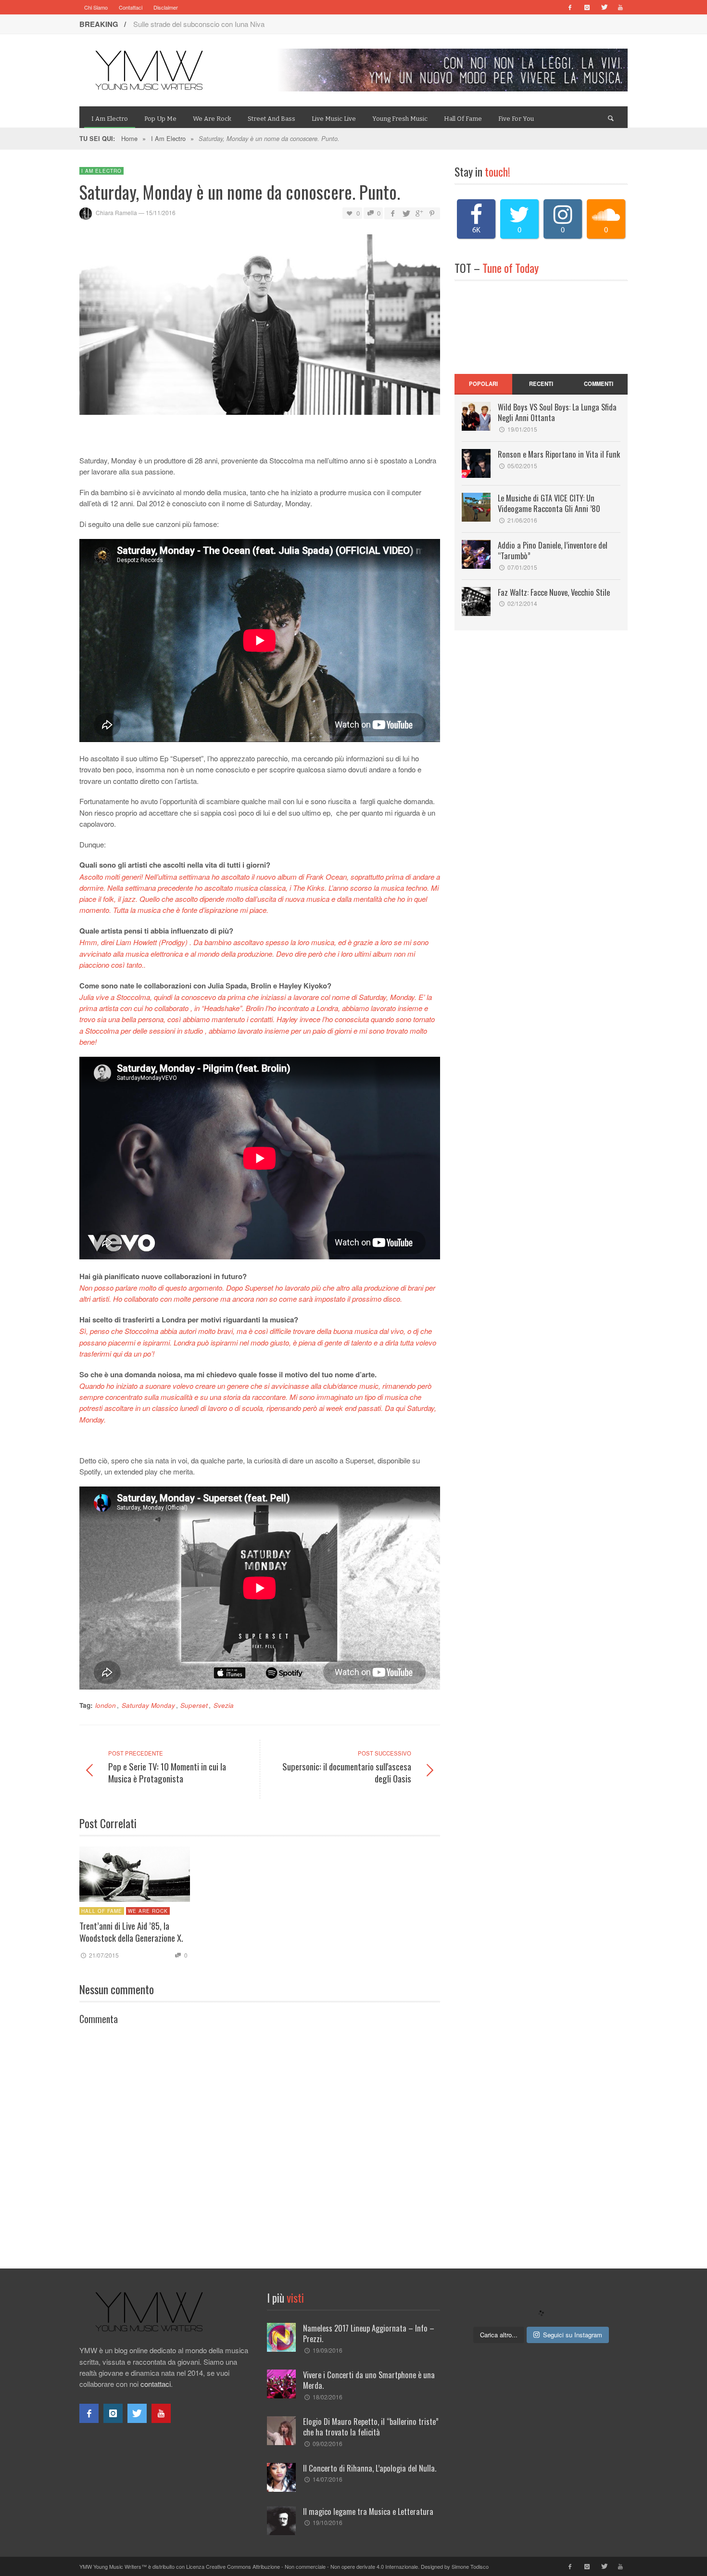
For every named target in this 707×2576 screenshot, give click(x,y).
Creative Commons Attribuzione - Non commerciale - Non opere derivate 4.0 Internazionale (312, 2566)
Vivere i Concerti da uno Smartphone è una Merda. (369, 2380)
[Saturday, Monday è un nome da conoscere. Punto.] (260, 327)
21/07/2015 (104, 1955)
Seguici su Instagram (573, 2335)
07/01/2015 (522, 567)
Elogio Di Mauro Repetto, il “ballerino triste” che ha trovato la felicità (371, 2427)
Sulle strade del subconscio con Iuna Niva (199, 24)
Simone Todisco (470, 2566)
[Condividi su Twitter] (405, 213)
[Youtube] (620, 7)
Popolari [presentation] (483, 384)
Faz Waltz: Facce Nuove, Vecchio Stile (554, 592)
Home (129, 138)
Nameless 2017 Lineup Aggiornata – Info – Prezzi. (369, 2333)
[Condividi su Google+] (419, 213)
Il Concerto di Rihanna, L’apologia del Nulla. (370, 2468)
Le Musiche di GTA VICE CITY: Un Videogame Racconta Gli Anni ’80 (549, 503)
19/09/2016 (328, 2350)
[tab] (483, 384)
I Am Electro (168, 138)
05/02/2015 (522, 466)
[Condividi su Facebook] (392, 213)
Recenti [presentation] (541, 384)
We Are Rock (148, 1911)
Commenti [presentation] (599, 384)
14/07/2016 (328, 2479)
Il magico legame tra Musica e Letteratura (368, 2511)
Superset (194, 1705)
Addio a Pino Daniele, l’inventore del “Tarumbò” (553, 550)
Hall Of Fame (102, 1911)
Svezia (224, 1705)
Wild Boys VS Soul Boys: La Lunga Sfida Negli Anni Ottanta (557, 412)
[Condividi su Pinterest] (432, 213)
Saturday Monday (148, 1705)
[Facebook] (570, 7)
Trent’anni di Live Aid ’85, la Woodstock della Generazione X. (131, 1932)
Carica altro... (499, 2335)
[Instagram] (587, 7)
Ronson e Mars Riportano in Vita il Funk (559, 454)
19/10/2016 (328, 2522)
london (106, 1705)
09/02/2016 (328, 2443)
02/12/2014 (522, 603)
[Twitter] (604, 7)
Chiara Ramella (116, 213)
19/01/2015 (522, 429)
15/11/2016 (161, 213)
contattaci (156, 2384)
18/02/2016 (328, 2397)
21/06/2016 (522, 520)
